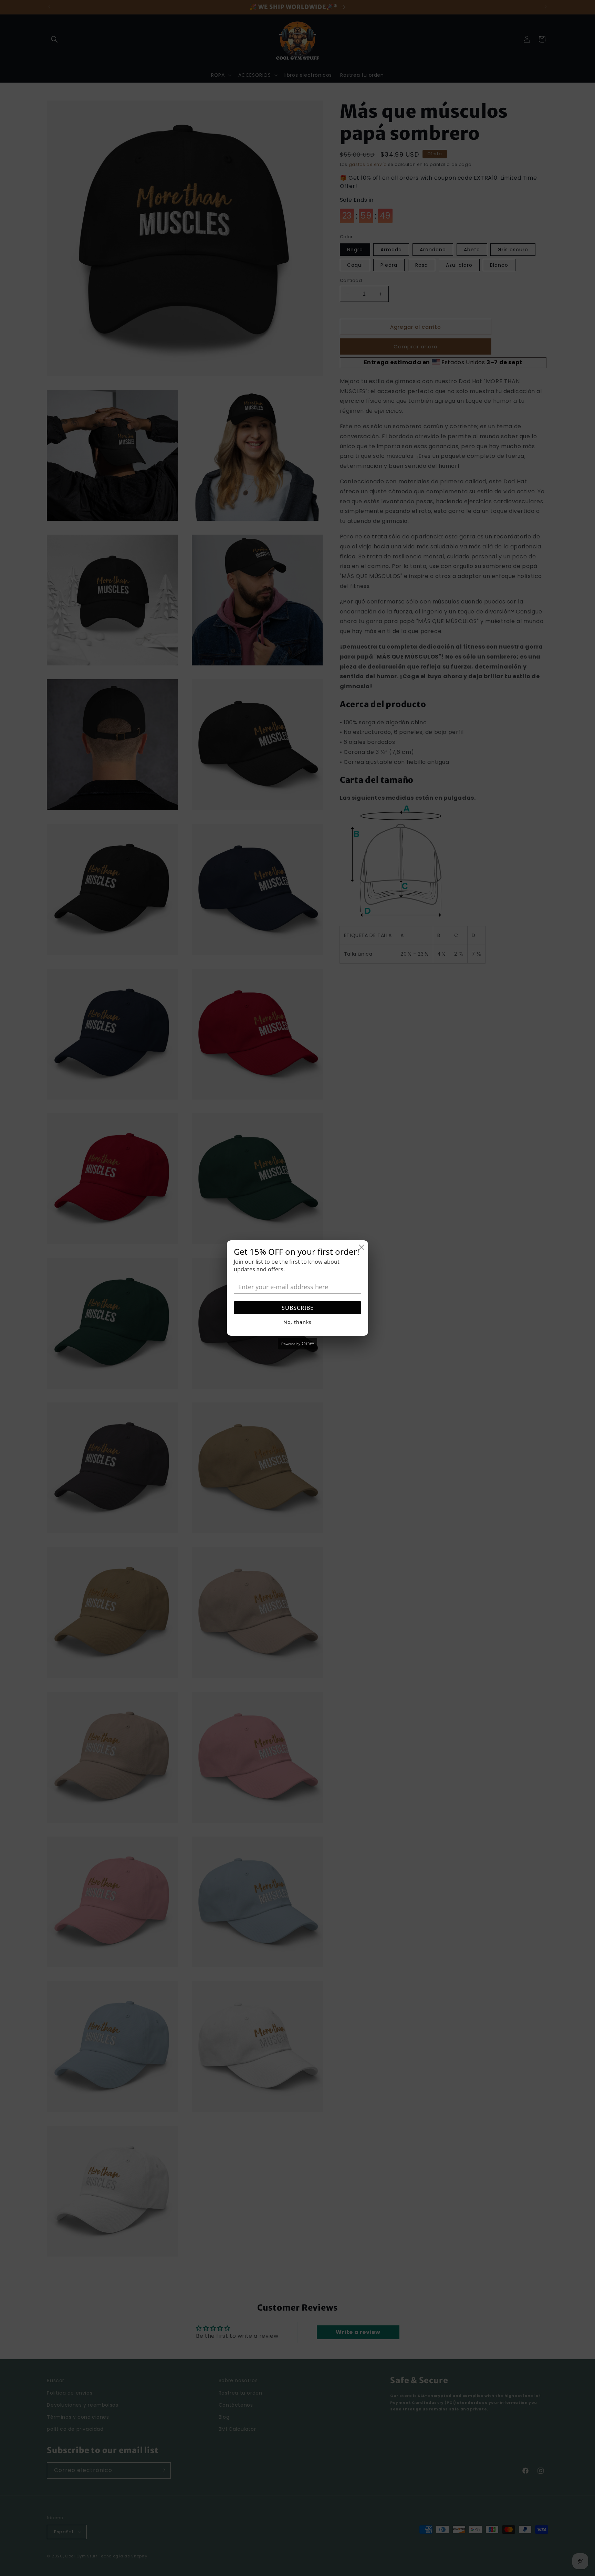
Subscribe (298, 1308)
